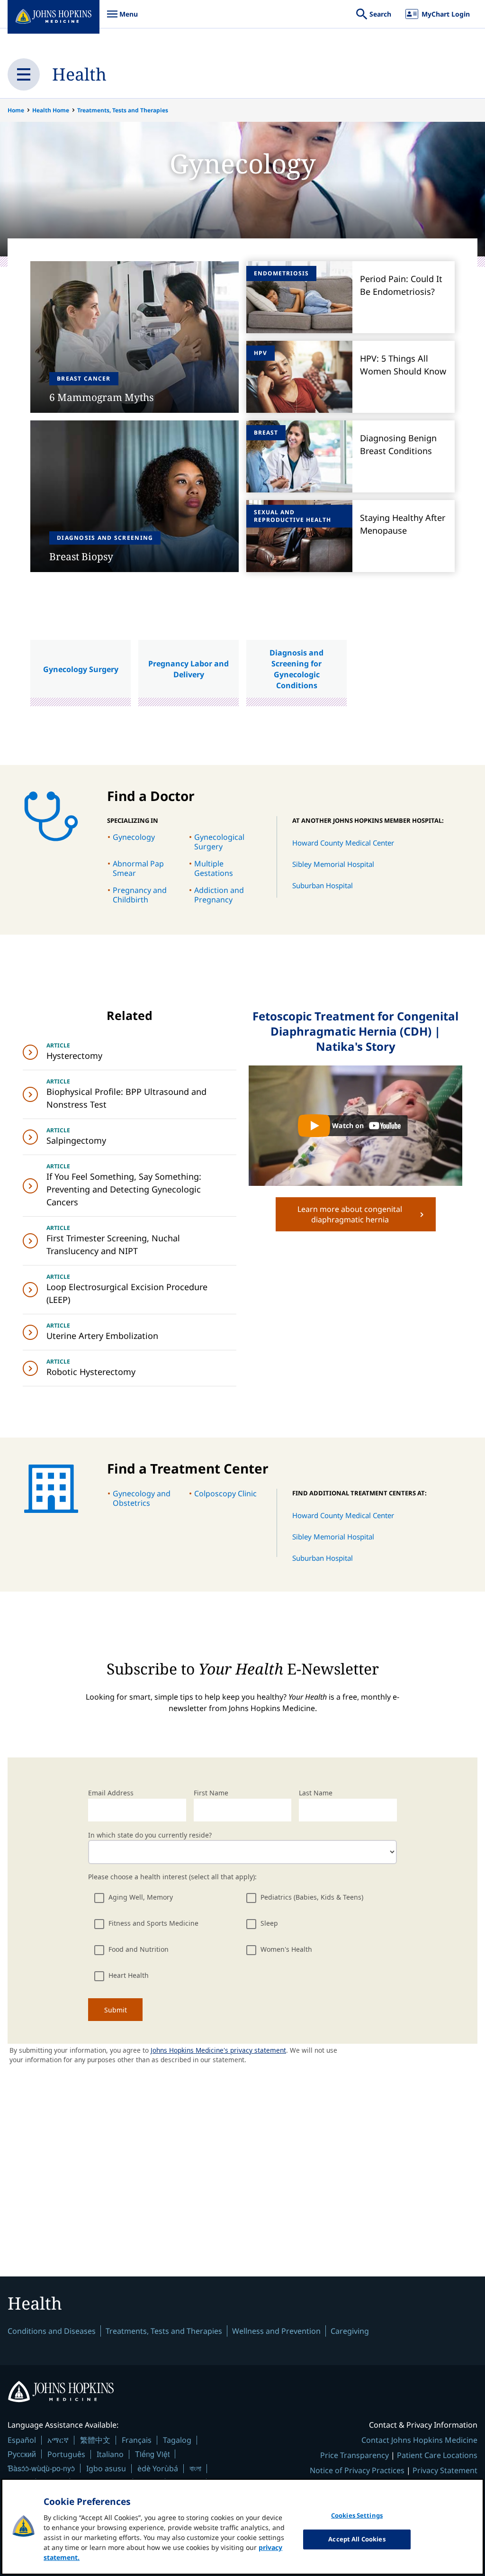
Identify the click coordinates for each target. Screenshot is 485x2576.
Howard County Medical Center (343, 843)
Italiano (110, 2454)
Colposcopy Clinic (225, 1493)
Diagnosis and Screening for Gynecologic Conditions (296, 669)
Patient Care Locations (437, 2455)
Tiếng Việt (152, 2454)
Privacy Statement (445, 2470)
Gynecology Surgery (81, 669)
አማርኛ (58, 2440)
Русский (22, 2454)
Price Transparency (355, 2455)
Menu (122, 19)
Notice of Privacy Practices (357, 2470)
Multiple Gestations (214, 868)
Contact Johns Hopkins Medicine (419, 2440)
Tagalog (177, 2440)
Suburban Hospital (323, 885)
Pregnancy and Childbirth (140, 895)
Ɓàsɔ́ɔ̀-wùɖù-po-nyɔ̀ (41, 2468)
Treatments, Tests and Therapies (123, 110)
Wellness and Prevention (276, 2331)
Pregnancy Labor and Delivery (189, 669)
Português (66, 2454)
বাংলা (195, 2468)
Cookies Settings (357, 2515)
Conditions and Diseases (52, 2331)
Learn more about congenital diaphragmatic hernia (350, 1214)
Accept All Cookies (357, 2539)
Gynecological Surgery (219, 842)
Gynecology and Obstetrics (142, 1498)
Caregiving (350, 2331)
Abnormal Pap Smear (138, 868)
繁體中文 (95, 2440)
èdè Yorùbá (158, 2468)
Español (22, 2440)
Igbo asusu (106, 2468)
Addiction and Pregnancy (219, 895)
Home (16, 110)
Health (79, 74)
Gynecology (134, 837)
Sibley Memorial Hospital (333, 864)
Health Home (51, 110)
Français (137, 2440)
